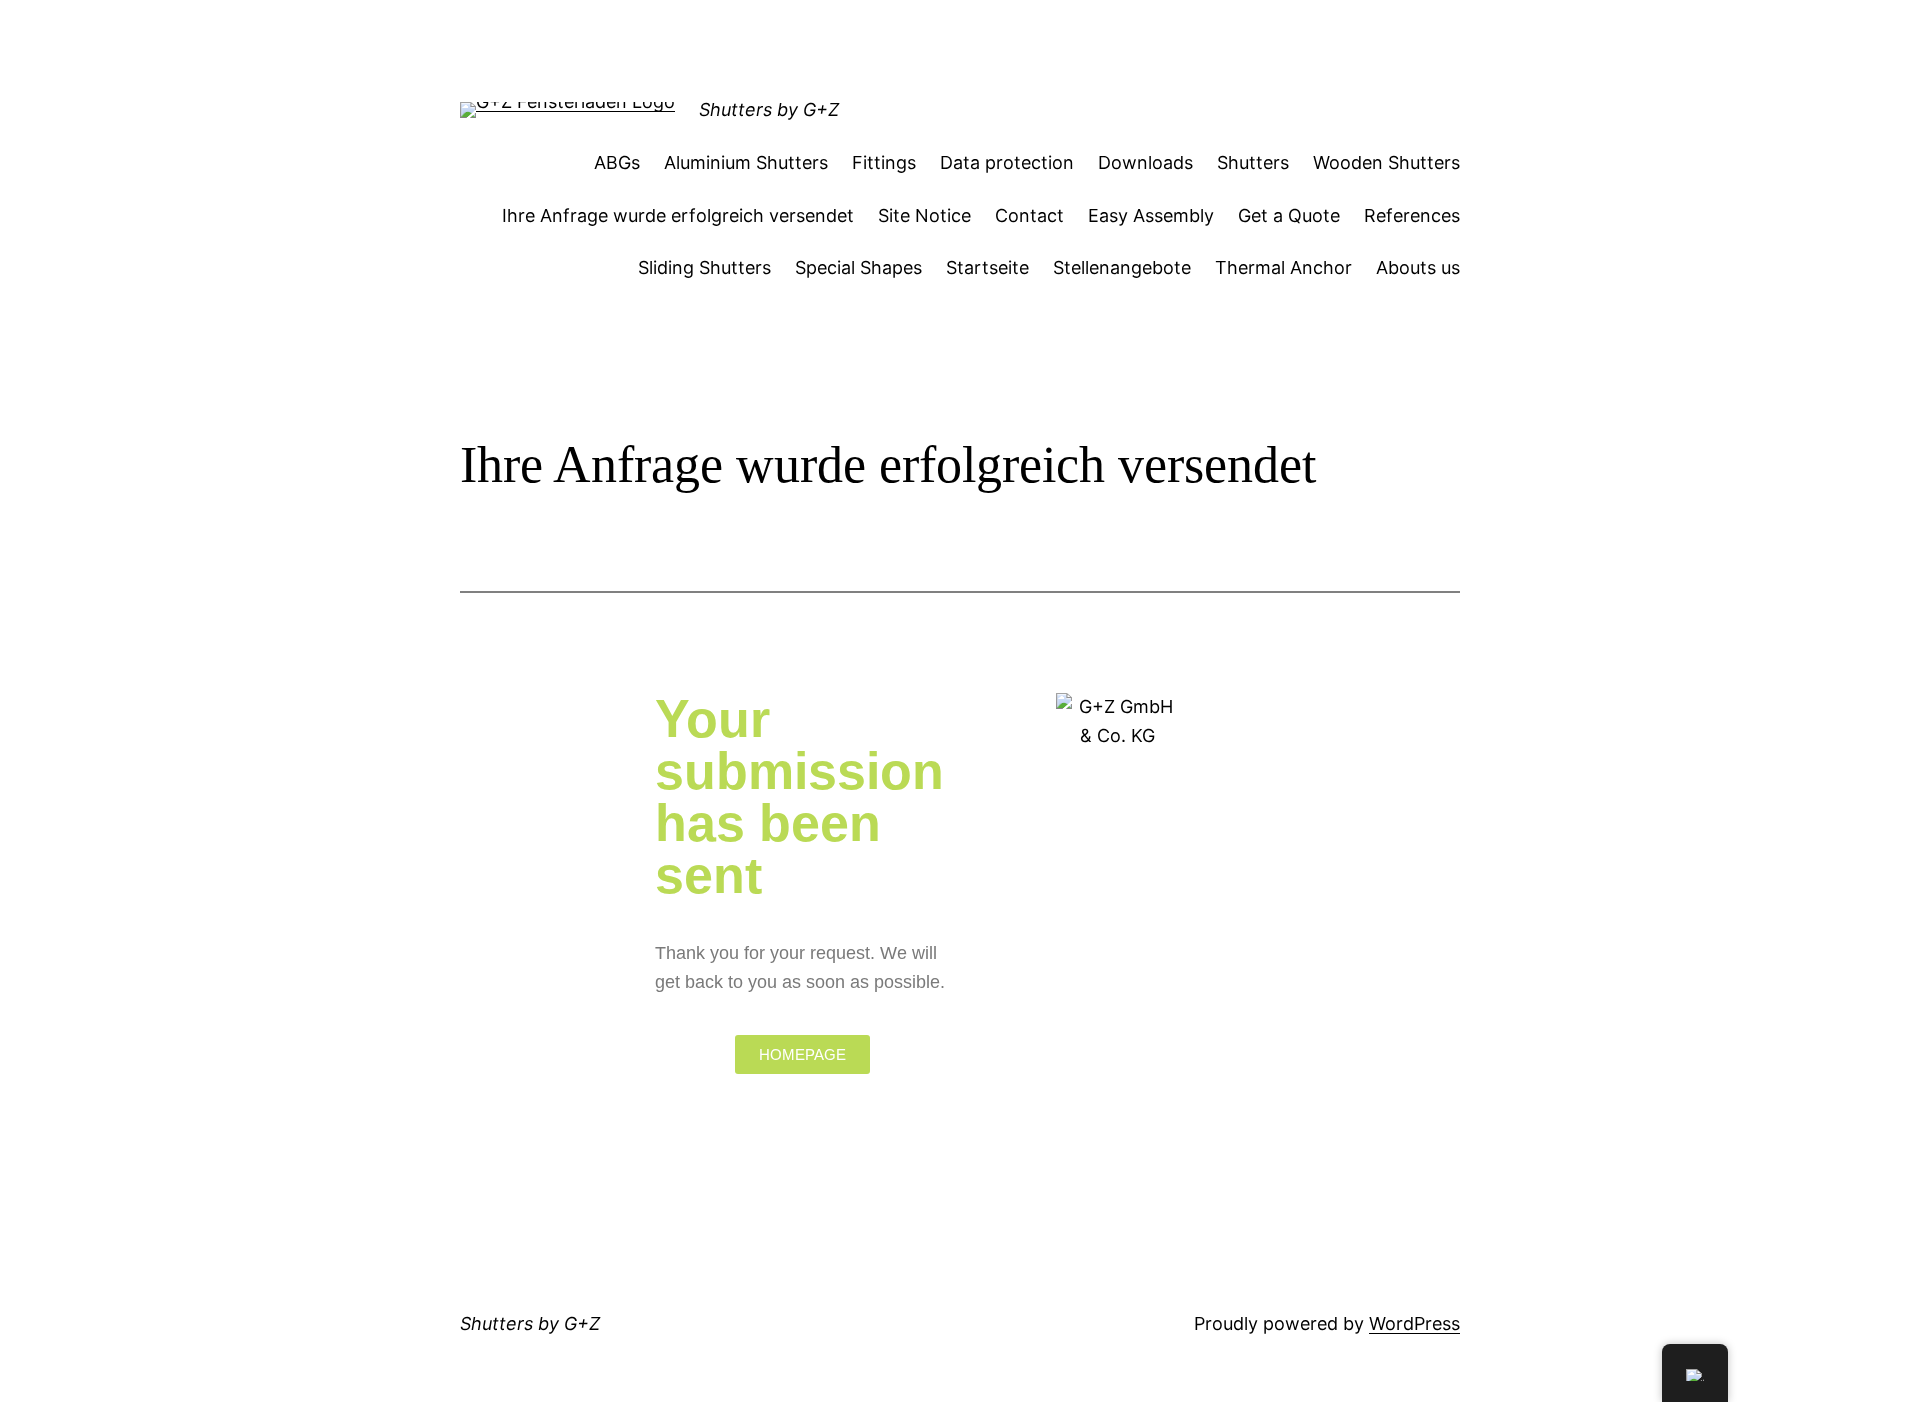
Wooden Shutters (1386, 162)
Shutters (1253, 162)
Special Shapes (858, 267)
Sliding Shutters (704, 267)
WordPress (1414, 1323)
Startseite (987, 267)
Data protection (1007, 162)
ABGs (617, 162)
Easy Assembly (1151, 215)
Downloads (1145, 162)
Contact (1029, 215)
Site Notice (924, 215)
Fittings (884, 162)
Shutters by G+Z (769, 109)
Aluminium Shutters (746, 162)
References (1412, 215)
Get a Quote (1289, 215)
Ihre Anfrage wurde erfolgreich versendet (678, 215)
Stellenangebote (1122, 267)
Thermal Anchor (1283, 267)
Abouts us (1418, 267)
